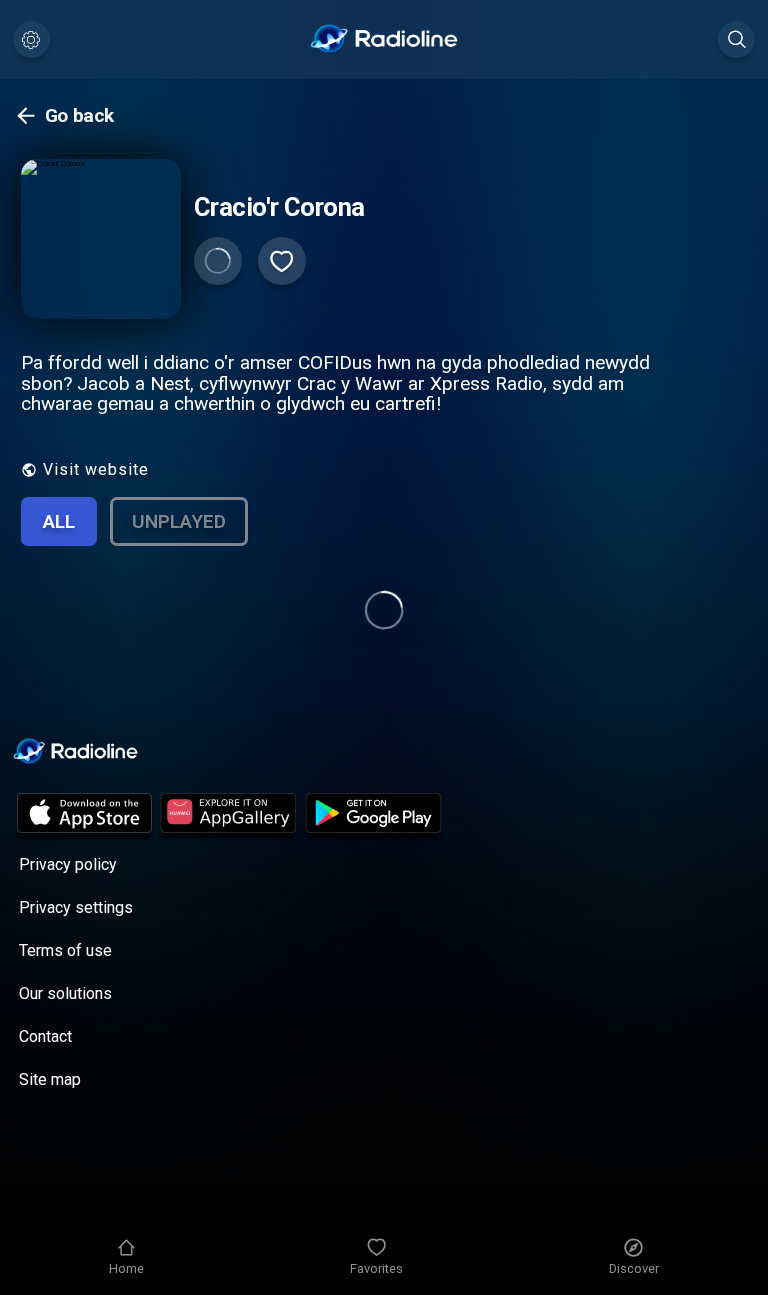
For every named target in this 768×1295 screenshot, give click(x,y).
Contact (45, 1036)
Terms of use (65, 950)
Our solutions (65, 993)
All (59, 521)
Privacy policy (68, 864)
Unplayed (179, 521)
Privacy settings (76, 907)
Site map (50, 1079)
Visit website (96, 469)
